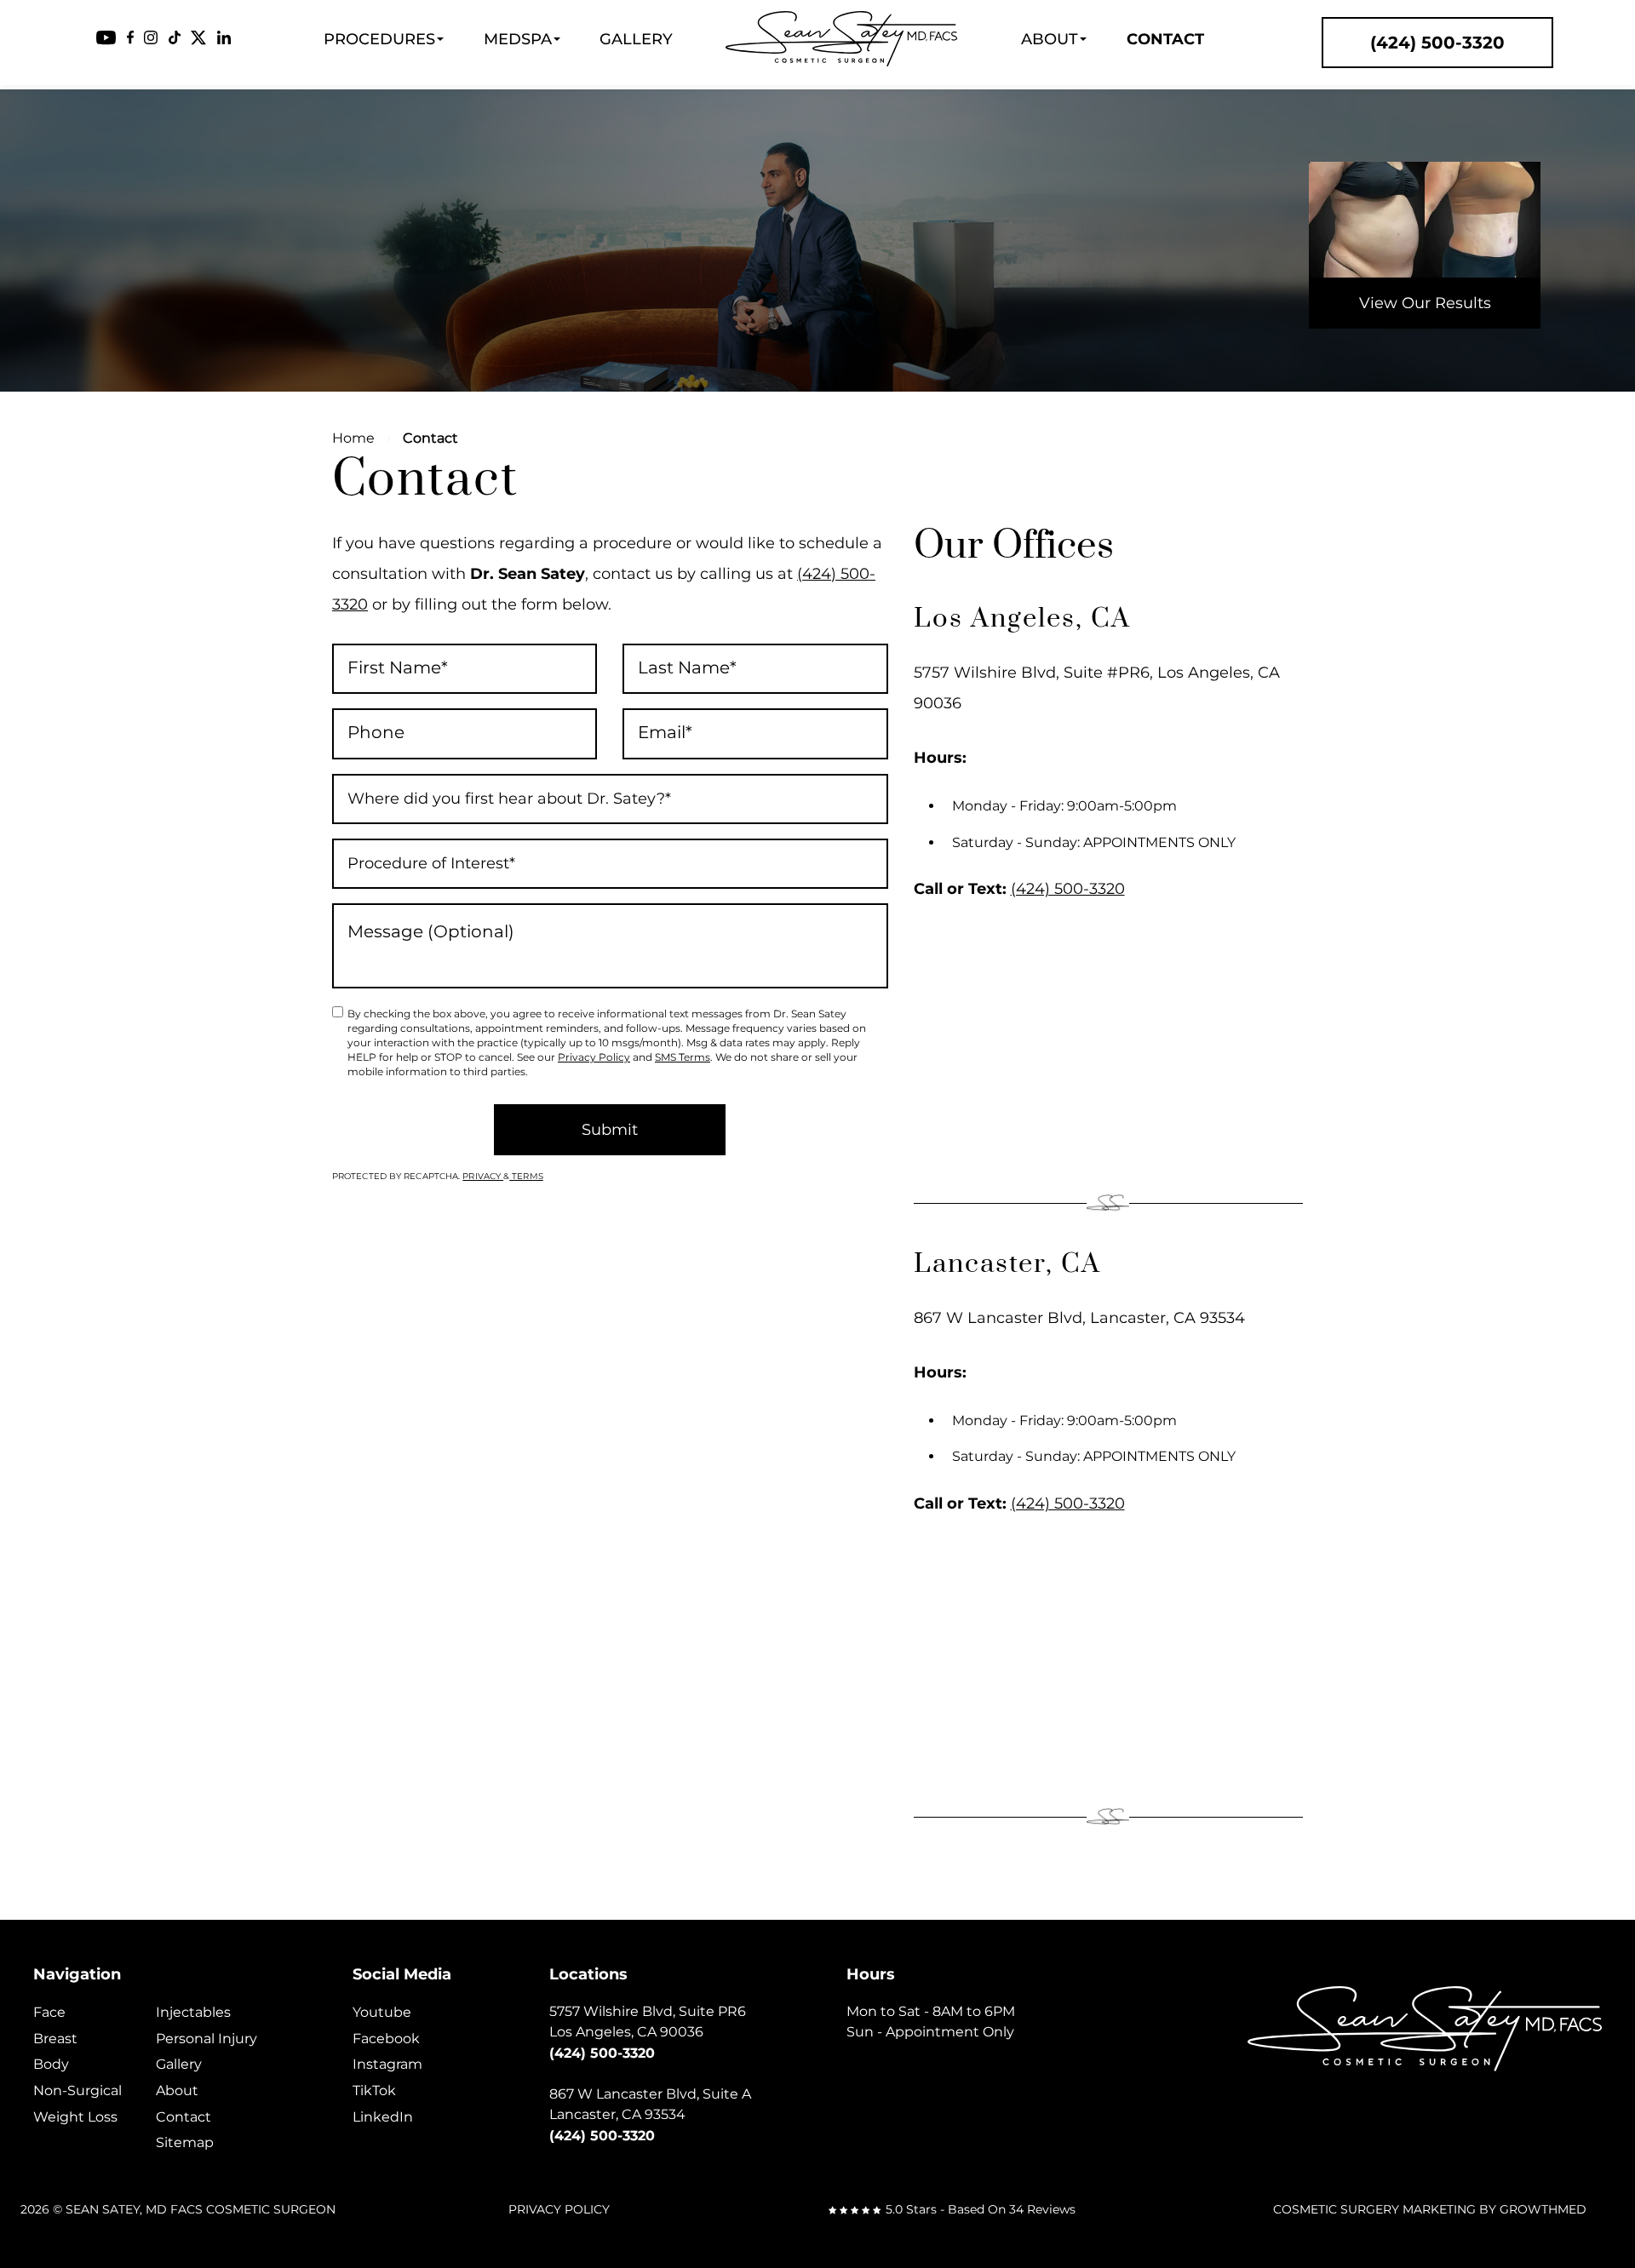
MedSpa (518, 39)
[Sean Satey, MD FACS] (841, 39)
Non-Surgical (77, 2090)
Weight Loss (75, 2117)
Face (49, 2012)
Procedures (379, 39)
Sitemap (185, 2142)
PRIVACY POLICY (559, 2209)
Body (51, 2064)
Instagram (387, 2064)
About (1050, 39)
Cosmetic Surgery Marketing (1374, 2209)
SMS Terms (683, 1057)
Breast (55, 2039)
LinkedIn (383, 2117)
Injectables (193, 2012)
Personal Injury (207, 2039)
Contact (1165, 39)
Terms (526, 1176)
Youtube (382, 2012)
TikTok (374, 2090)
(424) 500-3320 (1068, 889)
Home (353, 438)
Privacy (483, 1176)
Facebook (386, 2039)
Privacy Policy (594, 1057)
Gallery (636, 39)
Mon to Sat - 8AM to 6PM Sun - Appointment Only (931, 2022)
